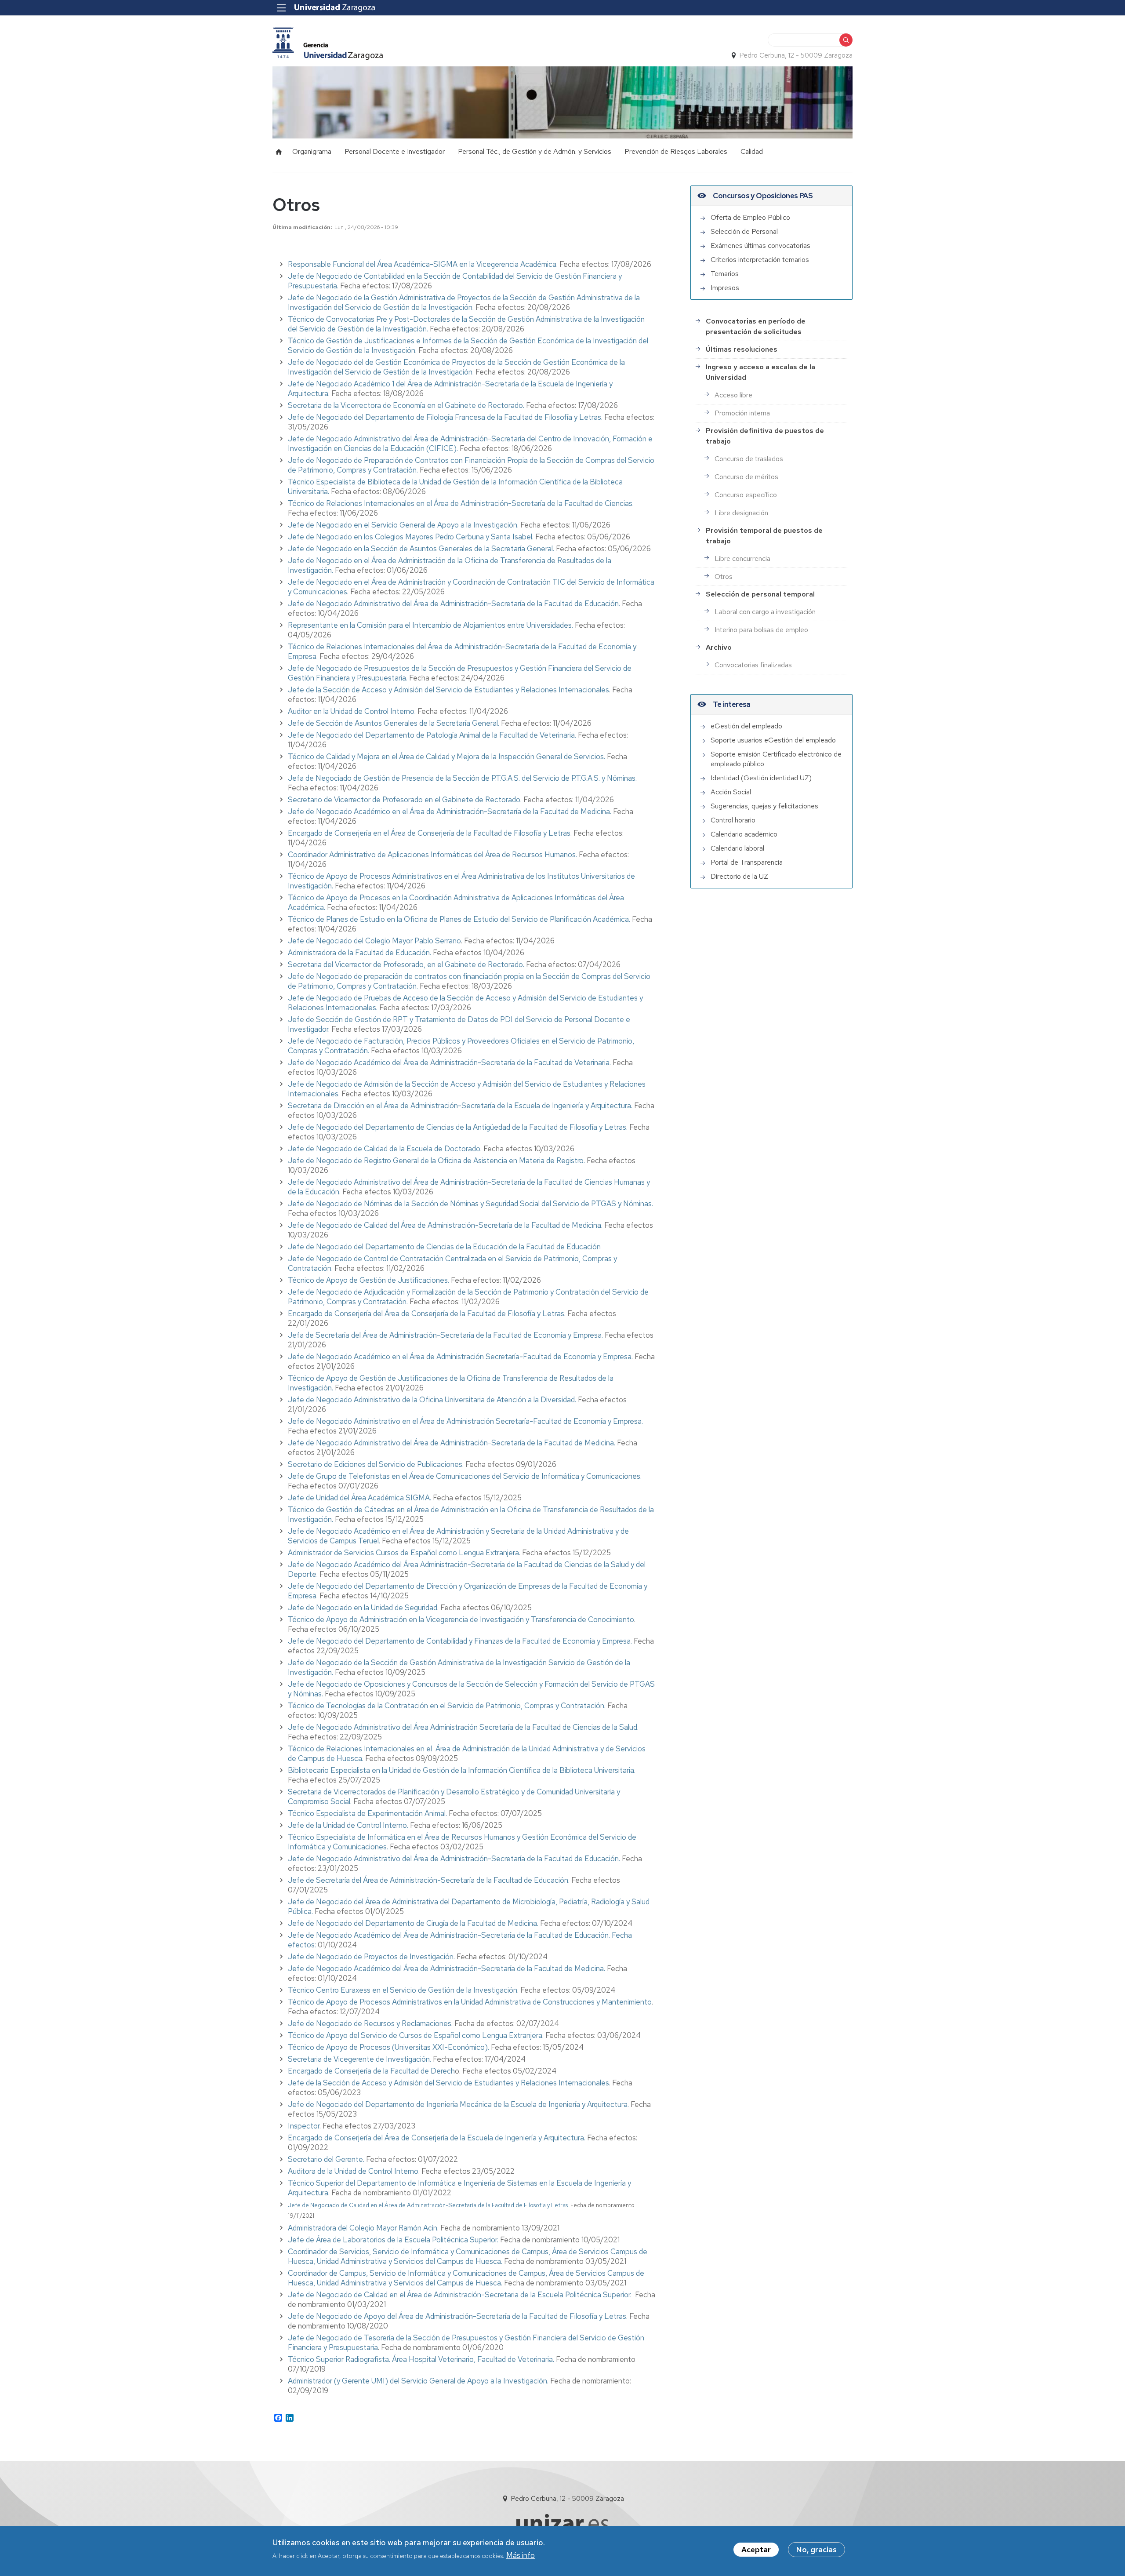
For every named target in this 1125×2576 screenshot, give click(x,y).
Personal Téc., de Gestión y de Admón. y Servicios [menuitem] (535, 151)
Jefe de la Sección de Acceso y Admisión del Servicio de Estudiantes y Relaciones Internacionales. (449, 690)
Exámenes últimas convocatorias (760, 246)
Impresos (725, 288)
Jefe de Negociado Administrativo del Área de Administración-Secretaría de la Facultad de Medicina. (452, 1443)
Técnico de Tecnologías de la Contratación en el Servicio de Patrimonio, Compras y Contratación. (447, 1706)
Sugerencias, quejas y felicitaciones (764, 806)
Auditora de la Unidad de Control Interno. (354, 2171)
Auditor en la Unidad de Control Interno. (352, 711)
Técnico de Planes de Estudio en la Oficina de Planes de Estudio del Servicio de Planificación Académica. (459, 919)
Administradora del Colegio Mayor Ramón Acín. (363, 2228)
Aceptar (756, 2550)
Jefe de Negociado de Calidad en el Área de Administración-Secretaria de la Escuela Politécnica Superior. (460, 2295)
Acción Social (731, 792)
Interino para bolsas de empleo (761, 630)
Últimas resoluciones (742, 349)
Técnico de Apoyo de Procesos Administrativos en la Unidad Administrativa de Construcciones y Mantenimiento (470, 2002)
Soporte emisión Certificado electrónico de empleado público (776, 759)
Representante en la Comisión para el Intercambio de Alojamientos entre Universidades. (431, 625)
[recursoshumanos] (328, 43)
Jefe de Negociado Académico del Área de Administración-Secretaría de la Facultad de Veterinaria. (449, 1062)
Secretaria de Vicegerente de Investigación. (359, 2059)
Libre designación (741, 513)
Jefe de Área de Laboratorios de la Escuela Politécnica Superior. (393, 2240)
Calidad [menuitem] (752, 151)
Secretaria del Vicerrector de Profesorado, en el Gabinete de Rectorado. (407, 964)
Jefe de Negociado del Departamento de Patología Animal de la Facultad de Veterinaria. (432, 735)
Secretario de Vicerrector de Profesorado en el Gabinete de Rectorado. (405, 800)
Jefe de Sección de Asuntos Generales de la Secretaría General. (394, 723)
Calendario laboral (737, 848)
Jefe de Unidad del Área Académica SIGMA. (359, 1498)
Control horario (733, 820)
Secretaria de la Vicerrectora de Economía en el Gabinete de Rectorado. (406, 405)
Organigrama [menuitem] (312, 151)
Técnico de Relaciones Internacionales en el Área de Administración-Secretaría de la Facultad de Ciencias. (461, 503)
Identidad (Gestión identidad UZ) (761, 778)
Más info (521, 2555)
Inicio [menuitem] (279, 152)
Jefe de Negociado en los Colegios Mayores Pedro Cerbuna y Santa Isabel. (411, 537)
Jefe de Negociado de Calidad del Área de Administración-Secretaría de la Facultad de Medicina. (445, 1225)
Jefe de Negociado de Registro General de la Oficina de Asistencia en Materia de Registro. (436, 1161)
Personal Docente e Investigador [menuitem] (395, 151)
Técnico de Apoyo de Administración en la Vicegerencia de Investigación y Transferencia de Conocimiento (461, 1619)
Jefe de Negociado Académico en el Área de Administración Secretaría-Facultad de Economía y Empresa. (460, 1357)
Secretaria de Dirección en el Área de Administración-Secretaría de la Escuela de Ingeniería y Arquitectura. (460, 1106)
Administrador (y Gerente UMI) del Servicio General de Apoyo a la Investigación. (418, 2381)
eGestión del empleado (746, 726)
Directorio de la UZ (739, 876)
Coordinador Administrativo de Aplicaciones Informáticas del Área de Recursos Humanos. (432, 855)
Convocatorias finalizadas (753, 665)
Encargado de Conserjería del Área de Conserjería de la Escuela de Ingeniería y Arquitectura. (437, 2138)
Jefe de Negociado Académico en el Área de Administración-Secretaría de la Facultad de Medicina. (450, 811)
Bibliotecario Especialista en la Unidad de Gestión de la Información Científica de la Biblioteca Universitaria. (462, 1770)
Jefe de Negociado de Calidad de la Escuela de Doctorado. (385, 1149)
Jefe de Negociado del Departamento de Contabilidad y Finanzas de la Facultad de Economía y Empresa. (460, 1641)
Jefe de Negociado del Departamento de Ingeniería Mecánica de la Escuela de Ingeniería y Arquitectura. (458, 2104)
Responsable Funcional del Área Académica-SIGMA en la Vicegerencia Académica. (424, 264)
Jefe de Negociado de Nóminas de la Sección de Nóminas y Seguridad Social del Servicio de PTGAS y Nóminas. (470, 1204)
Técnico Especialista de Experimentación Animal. (368, 1813)
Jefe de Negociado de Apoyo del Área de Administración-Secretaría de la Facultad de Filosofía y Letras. (458, 2316)
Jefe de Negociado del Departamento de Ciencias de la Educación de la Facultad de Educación (444, 1247)
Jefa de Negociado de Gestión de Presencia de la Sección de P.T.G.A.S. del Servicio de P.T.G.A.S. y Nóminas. (462, 778)
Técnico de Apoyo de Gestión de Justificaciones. (369, 1280)
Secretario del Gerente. (326, 2159)
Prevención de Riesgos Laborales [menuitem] (676, 151)
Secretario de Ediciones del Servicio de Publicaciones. (376, 1464)
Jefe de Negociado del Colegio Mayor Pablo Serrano (374, 941)
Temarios (725, 274)
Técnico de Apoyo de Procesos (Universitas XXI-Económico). (388, 2047)
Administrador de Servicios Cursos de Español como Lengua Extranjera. (404, 1553)
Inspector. (304, 2126)
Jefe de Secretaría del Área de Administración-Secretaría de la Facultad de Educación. (429, 1880)
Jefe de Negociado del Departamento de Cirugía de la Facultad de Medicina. (413, 1923)
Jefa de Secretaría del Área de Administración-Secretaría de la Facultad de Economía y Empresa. (445, 1335)
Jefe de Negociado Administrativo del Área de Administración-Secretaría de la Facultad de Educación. (455, 604)
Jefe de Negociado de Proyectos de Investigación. (371, 1957)
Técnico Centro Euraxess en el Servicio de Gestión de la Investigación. (403, 1990)
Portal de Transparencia (747, 862)
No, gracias (817, 2550)
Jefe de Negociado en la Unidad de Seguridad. (363, 1608)
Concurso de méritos (746, 477)
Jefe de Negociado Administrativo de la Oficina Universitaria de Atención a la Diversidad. (432, 1400)
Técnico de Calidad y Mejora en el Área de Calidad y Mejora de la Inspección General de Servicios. (446, 757)
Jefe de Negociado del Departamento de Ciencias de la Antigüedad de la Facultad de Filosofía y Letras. (458, 1127)
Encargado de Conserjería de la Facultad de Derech (371, 2071)
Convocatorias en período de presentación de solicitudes (756, 326)
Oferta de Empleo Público (750, 217)
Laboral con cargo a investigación (765, 612)
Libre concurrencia (742, 558)
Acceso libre (733, 395)
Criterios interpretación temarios (760, 260)
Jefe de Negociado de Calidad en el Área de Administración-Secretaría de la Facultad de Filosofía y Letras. (428, 2205)
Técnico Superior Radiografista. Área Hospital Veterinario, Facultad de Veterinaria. (421, 2359)
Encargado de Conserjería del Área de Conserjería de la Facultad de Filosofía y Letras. (427, 1313)
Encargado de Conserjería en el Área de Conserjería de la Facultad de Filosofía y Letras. (430, 833)
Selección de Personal (744, 231)
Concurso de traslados (749, 459)
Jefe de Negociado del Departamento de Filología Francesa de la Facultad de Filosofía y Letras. (445, 417)
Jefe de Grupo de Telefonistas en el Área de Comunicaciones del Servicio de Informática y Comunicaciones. (465, 1476)
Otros (724, 577)
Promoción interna (742, 413)
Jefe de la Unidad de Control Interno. (348, 1825)
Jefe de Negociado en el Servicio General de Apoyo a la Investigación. (403, 525)
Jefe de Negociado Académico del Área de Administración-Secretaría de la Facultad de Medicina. (446, 1968)
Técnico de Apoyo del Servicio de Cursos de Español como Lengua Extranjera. (416, 2035)
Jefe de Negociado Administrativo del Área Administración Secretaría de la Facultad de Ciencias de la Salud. (463, 1727)
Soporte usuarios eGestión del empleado (773, 740)
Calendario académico (744, 834)
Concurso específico (746, 495)
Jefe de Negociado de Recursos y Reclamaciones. (370, 2023)
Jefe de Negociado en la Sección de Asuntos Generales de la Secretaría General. (421, 549)
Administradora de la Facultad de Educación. (359, 953)
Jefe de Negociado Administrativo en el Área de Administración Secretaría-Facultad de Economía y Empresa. (465, 1421)
